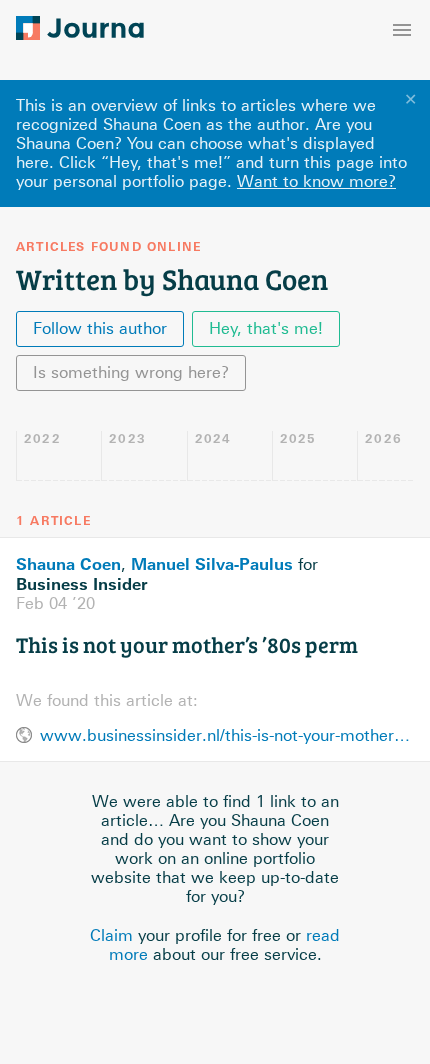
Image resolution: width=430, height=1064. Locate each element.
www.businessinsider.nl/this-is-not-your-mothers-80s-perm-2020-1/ (227, 735)
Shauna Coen (68, 564)
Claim (111, 935)
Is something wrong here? (131, 372)
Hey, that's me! (266, 328)
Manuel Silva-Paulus (212, 564)
